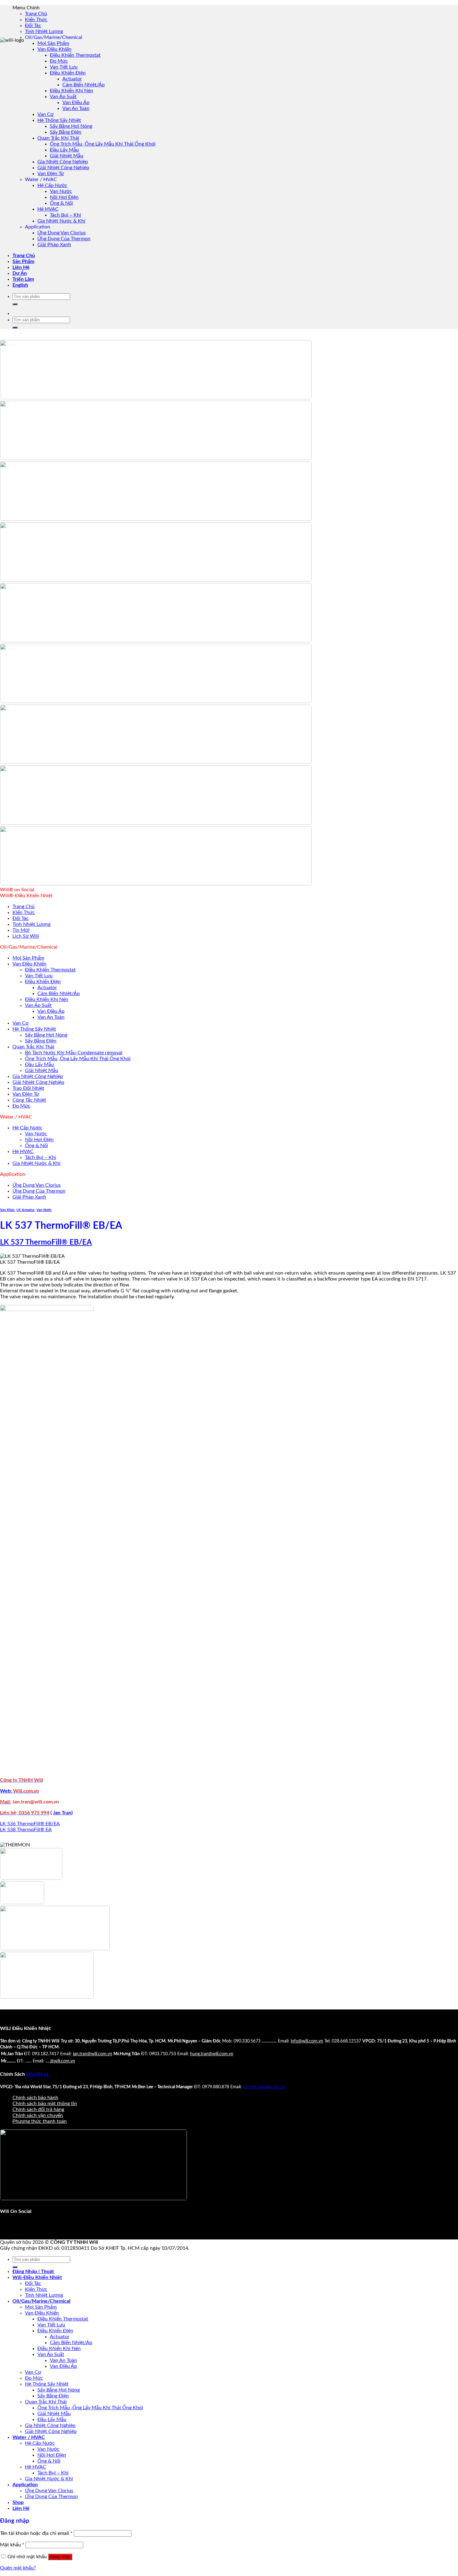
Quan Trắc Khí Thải (58, 138)
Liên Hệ (21, 267)
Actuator (72, 79)
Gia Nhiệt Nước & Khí (61, 221)
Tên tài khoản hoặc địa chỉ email (36, 2533)
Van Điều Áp (76, 103)
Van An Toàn (76, 108)
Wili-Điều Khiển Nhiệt (37, 2277)
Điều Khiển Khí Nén (72, 91)
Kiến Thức (36, 20)
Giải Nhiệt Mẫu (67, 156)
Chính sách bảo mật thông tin (45, 2104)
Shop (18, 2502)
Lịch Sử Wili (26, 936)
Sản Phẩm (23, 261)
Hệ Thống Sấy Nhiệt (59, 120)
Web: (7, 1791)
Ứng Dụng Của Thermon (64, 239)
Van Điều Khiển (54, 49)
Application (25, 2485)
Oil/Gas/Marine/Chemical (41, 2301)
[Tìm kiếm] (15, 304)
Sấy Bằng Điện (66, 132)
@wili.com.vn (63, 2061)
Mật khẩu (12, 2545)
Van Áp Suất (63, 97)
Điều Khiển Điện (68, 73)
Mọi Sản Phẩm (53, 43)
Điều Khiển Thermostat (75, 55)
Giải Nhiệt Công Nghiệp (63, 168)
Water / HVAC (29, 2437)
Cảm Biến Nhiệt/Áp (83, 85)
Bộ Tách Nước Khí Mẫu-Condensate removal (74, 1053)
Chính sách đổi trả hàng (38, 2109)
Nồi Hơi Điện (64, 197)
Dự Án (20, 273)
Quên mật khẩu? (18, 2568)
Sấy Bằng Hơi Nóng (71, 126)
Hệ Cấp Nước (52, 185)
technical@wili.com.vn (264, 2087)
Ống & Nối (61, 203)
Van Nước (61, 191)
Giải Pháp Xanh (54, 245)
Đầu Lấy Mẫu (64, 150)
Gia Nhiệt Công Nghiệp (63, 162)
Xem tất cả (37, 2074)
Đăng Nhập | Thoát (33, 2272)
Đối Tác (33, 26)
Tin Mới (21, 930)
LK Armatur (26, 1210)
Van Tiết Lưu (64, 67)
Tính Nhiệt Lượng (44, 31)
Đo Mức (59, 61)
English (20, 285)
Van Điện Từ (51, 174)
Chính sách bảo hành (35, 2098)
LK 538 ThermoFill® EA (26, 1830)
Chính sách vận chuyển (38, 2115)
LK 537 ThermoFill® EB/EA (46, 1243)
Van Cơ (45, 114)
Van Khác (7, 1210)
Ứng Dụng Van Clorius (62, 233)
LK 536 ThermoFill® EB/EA (30, 1824)
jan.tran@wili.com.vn (93, 2054)
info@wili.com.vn (307, 2041)
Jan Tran (62, 1813)
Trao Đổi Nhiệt (28, 1088)
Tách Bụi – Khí (65, 215)
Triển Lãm (23, 279)
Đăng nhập (60, 2557)
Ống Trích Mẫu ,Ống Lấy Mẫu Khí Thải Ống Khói (103, 144)
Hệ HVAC (48, 209)
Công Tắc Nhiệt (29, 1100)
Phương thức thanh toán (40, 2121)
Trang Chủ (36, 14)
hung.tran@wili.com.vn (212, 2054)
